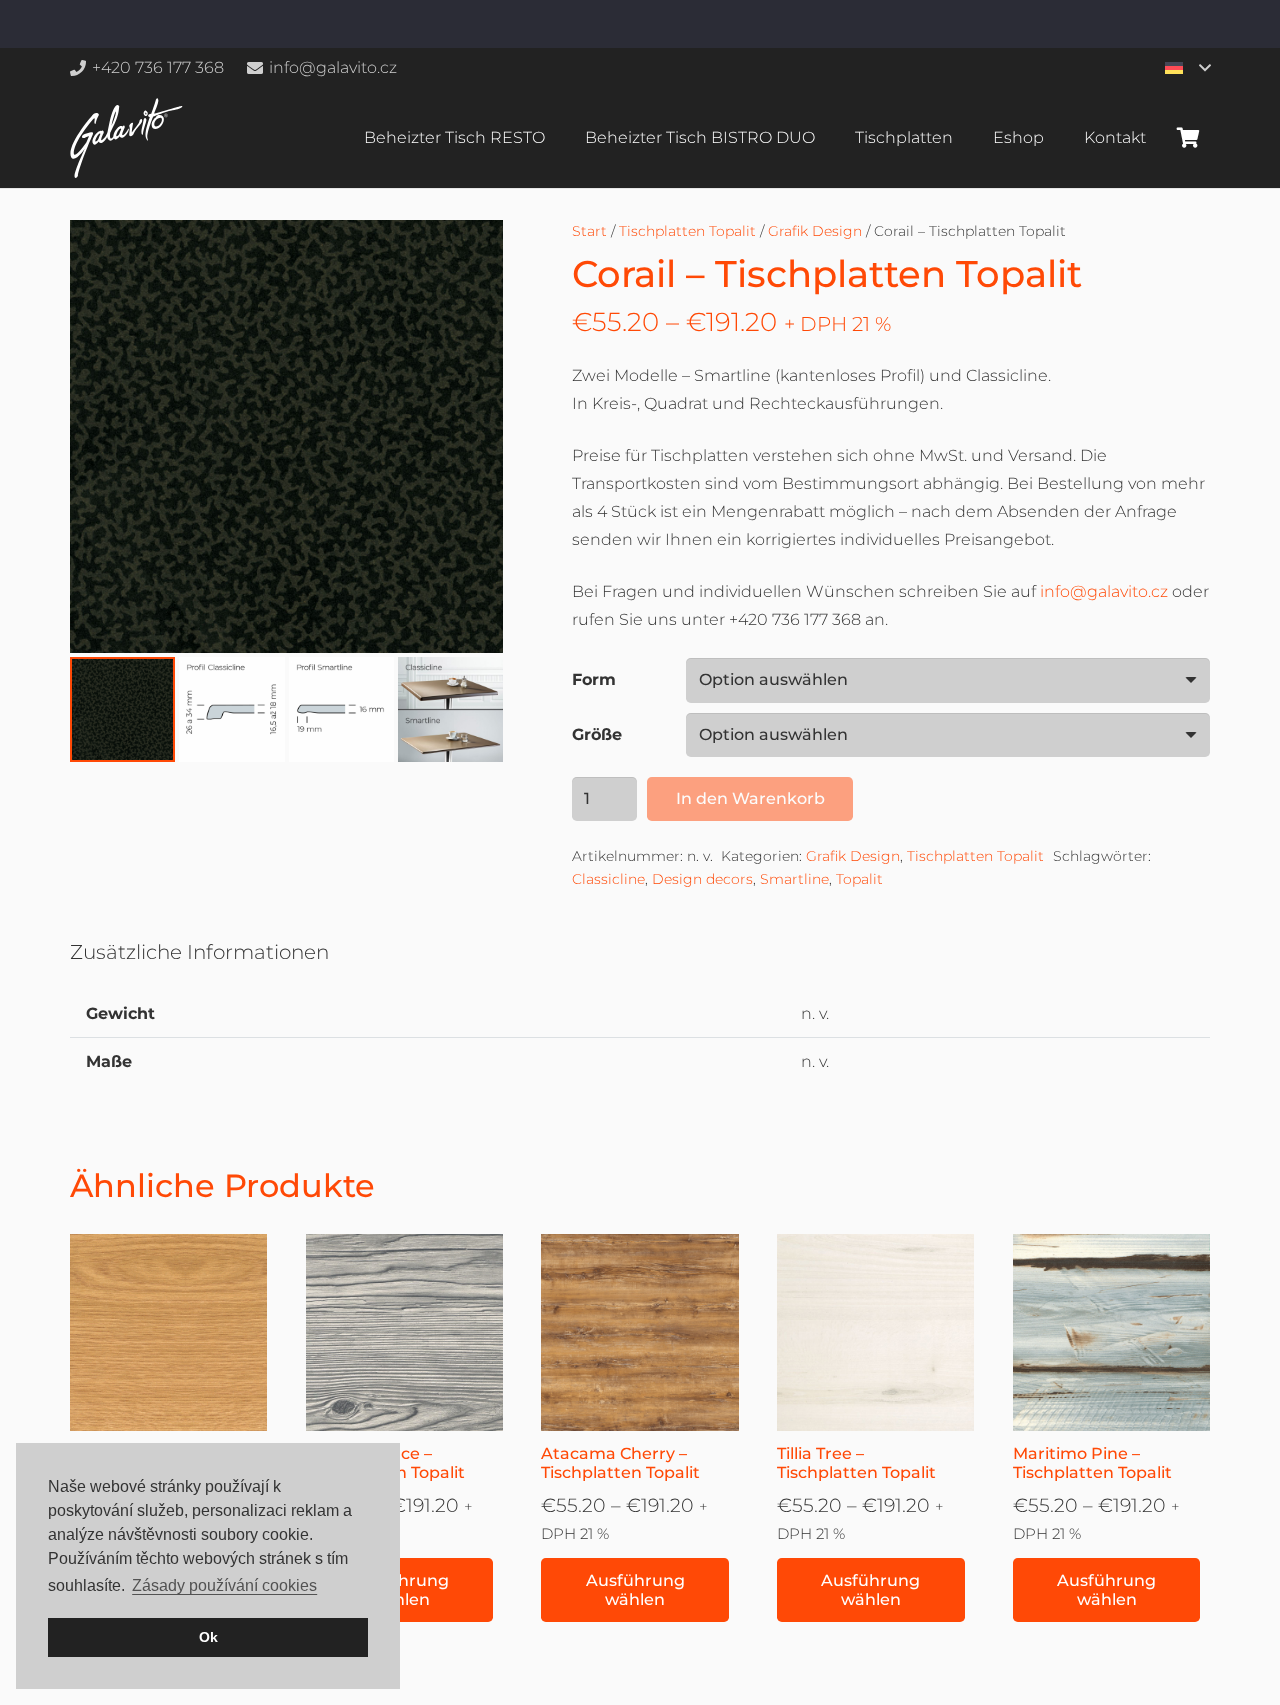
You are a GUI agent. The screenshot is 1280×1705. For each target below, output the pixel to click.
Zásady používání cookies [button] (224, 1585)
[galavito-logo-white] (126, 138)
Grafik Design (815, 231)
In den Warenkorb (750, 798)
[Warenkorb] (1188, 138)
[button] (1187, 68)
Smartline (794, 879)
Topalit (859, 879)
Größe (597, 734)
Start (589, 231)
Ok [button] (208, 1637)
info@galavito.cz (1104, 591)
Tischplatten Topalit (687, 231)
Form (594, 679)
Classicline (608, 879)
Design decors (702, 879)
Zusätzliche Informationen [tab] (199, 952)
